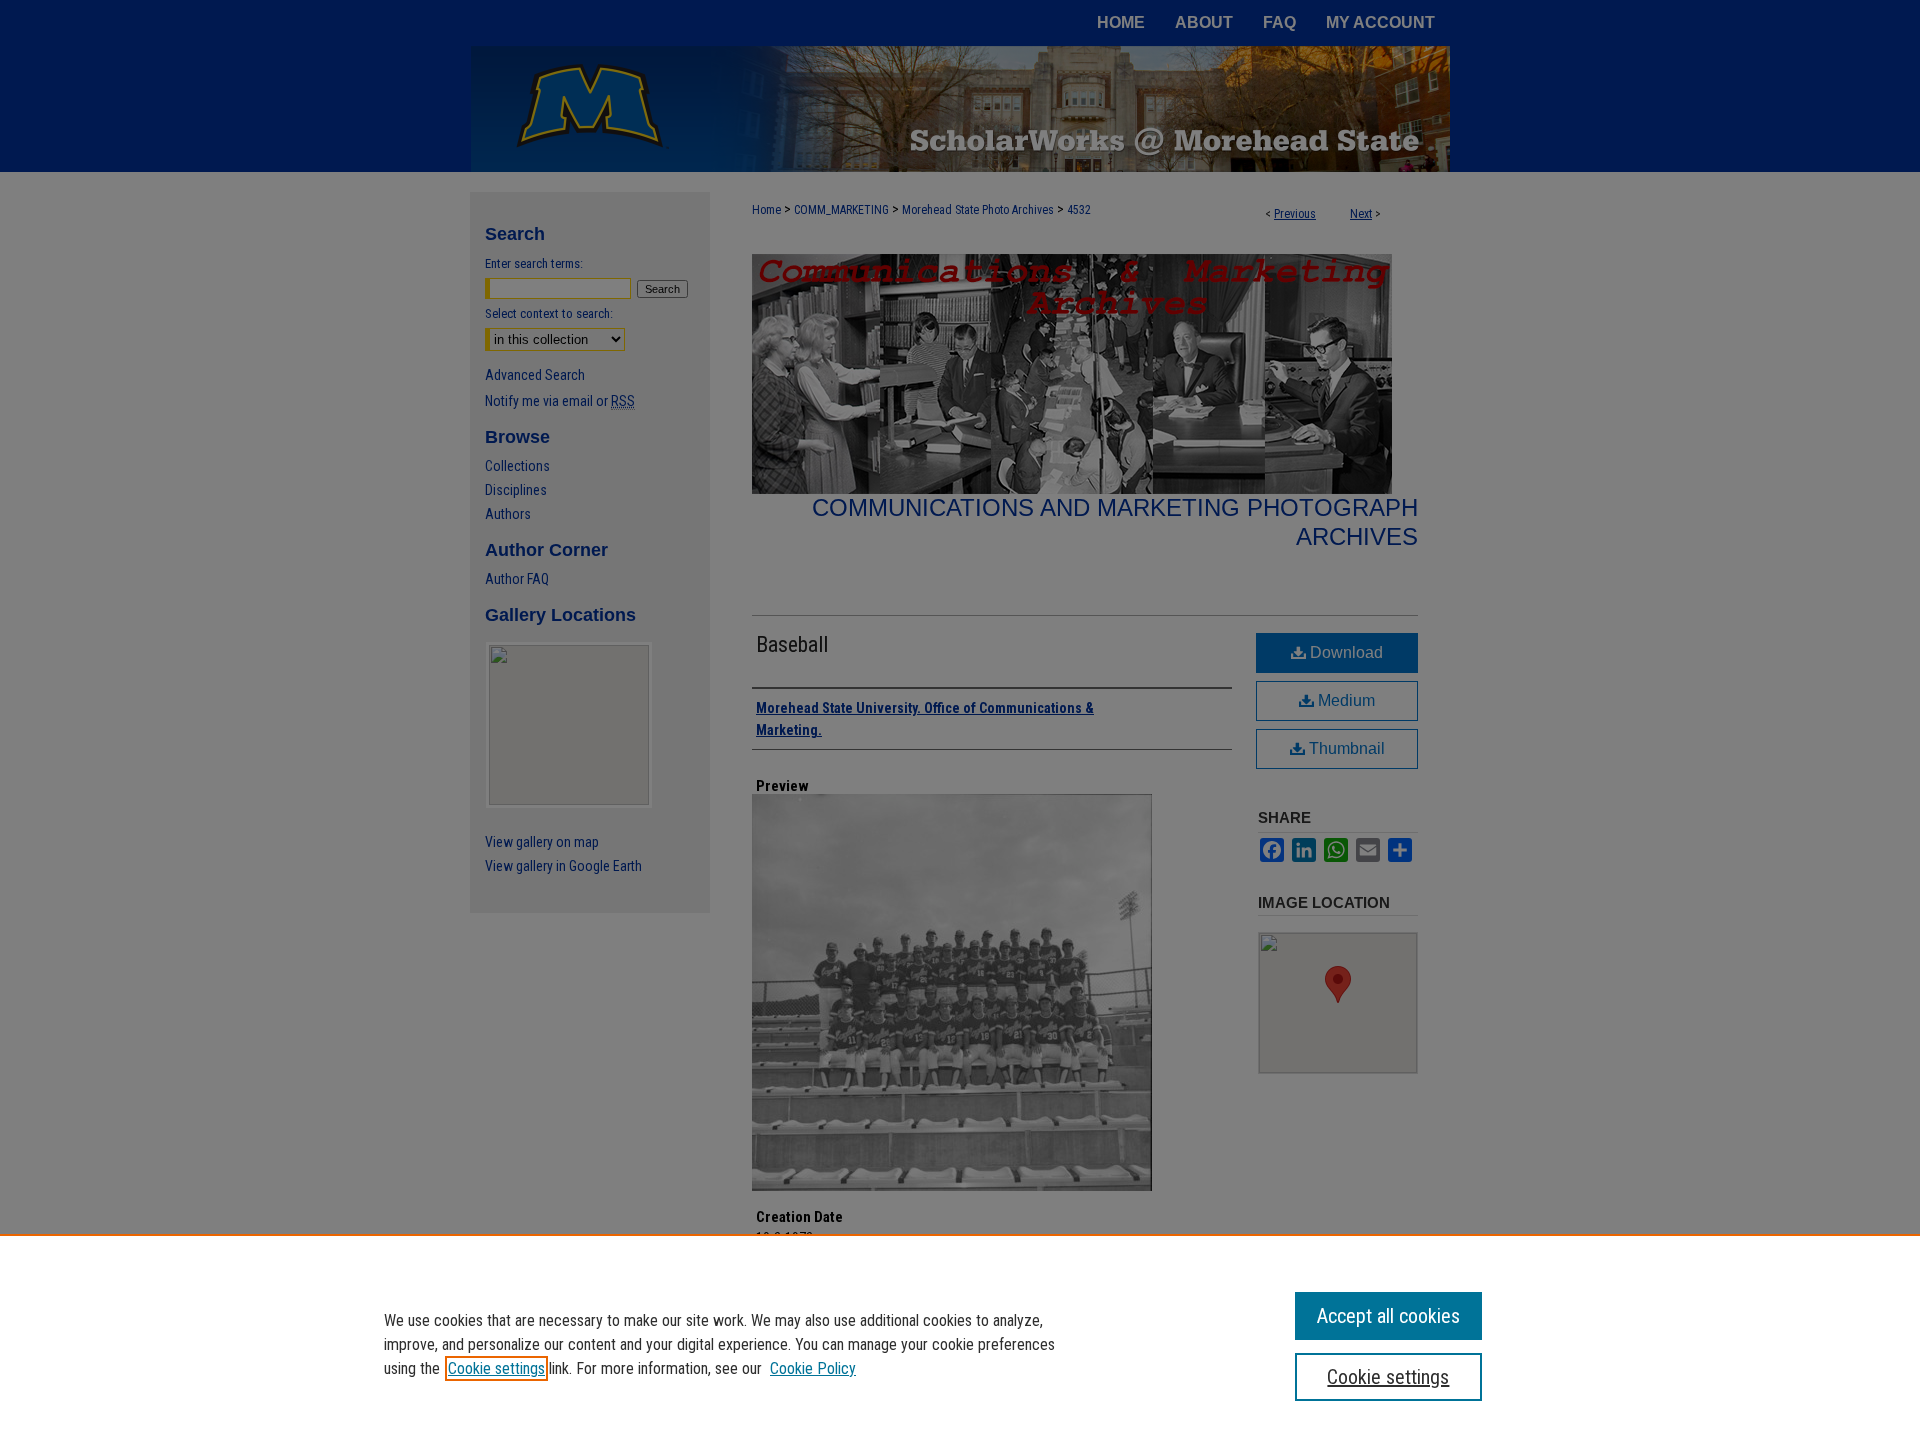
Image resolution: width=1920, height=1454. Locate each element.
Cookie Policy (813, 1368)
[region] (960, 1344)
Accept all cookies (1388, 1316)
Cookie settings (496, 1368)
